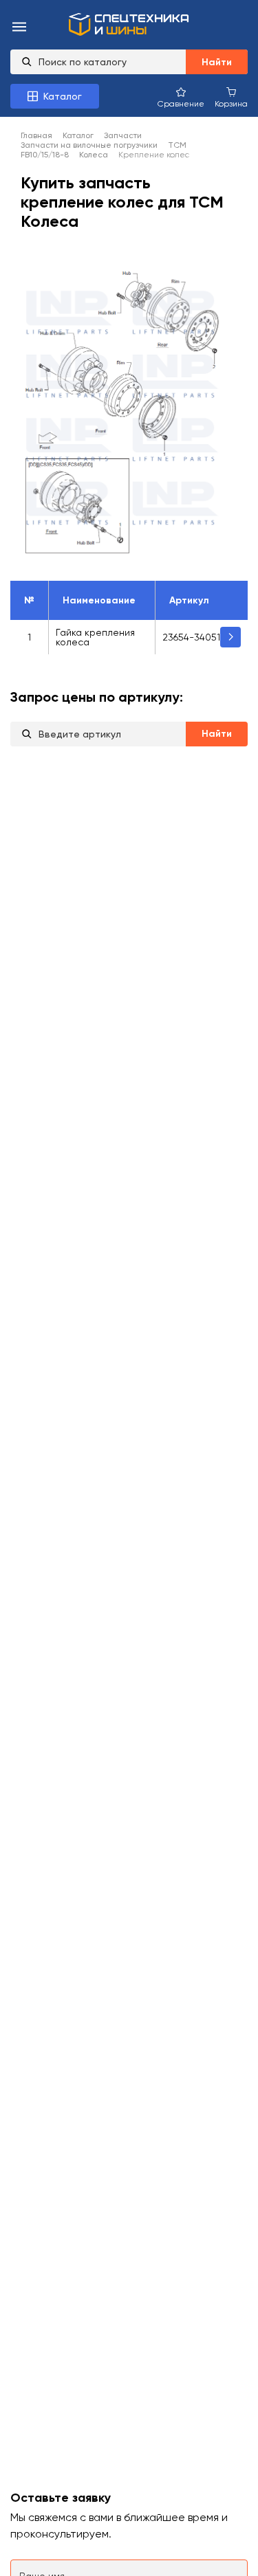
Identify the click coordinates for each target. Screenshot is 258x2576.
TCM (177, 145)
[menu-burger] (19, 28)
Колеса (94, 155)
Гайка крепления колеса (95, 637)
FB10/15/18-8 (45, 155)
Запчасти (123, 135)
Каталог (78, 135)
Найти (217, 62)
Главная (36, 135)
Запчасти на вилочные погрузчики (89, 145)
